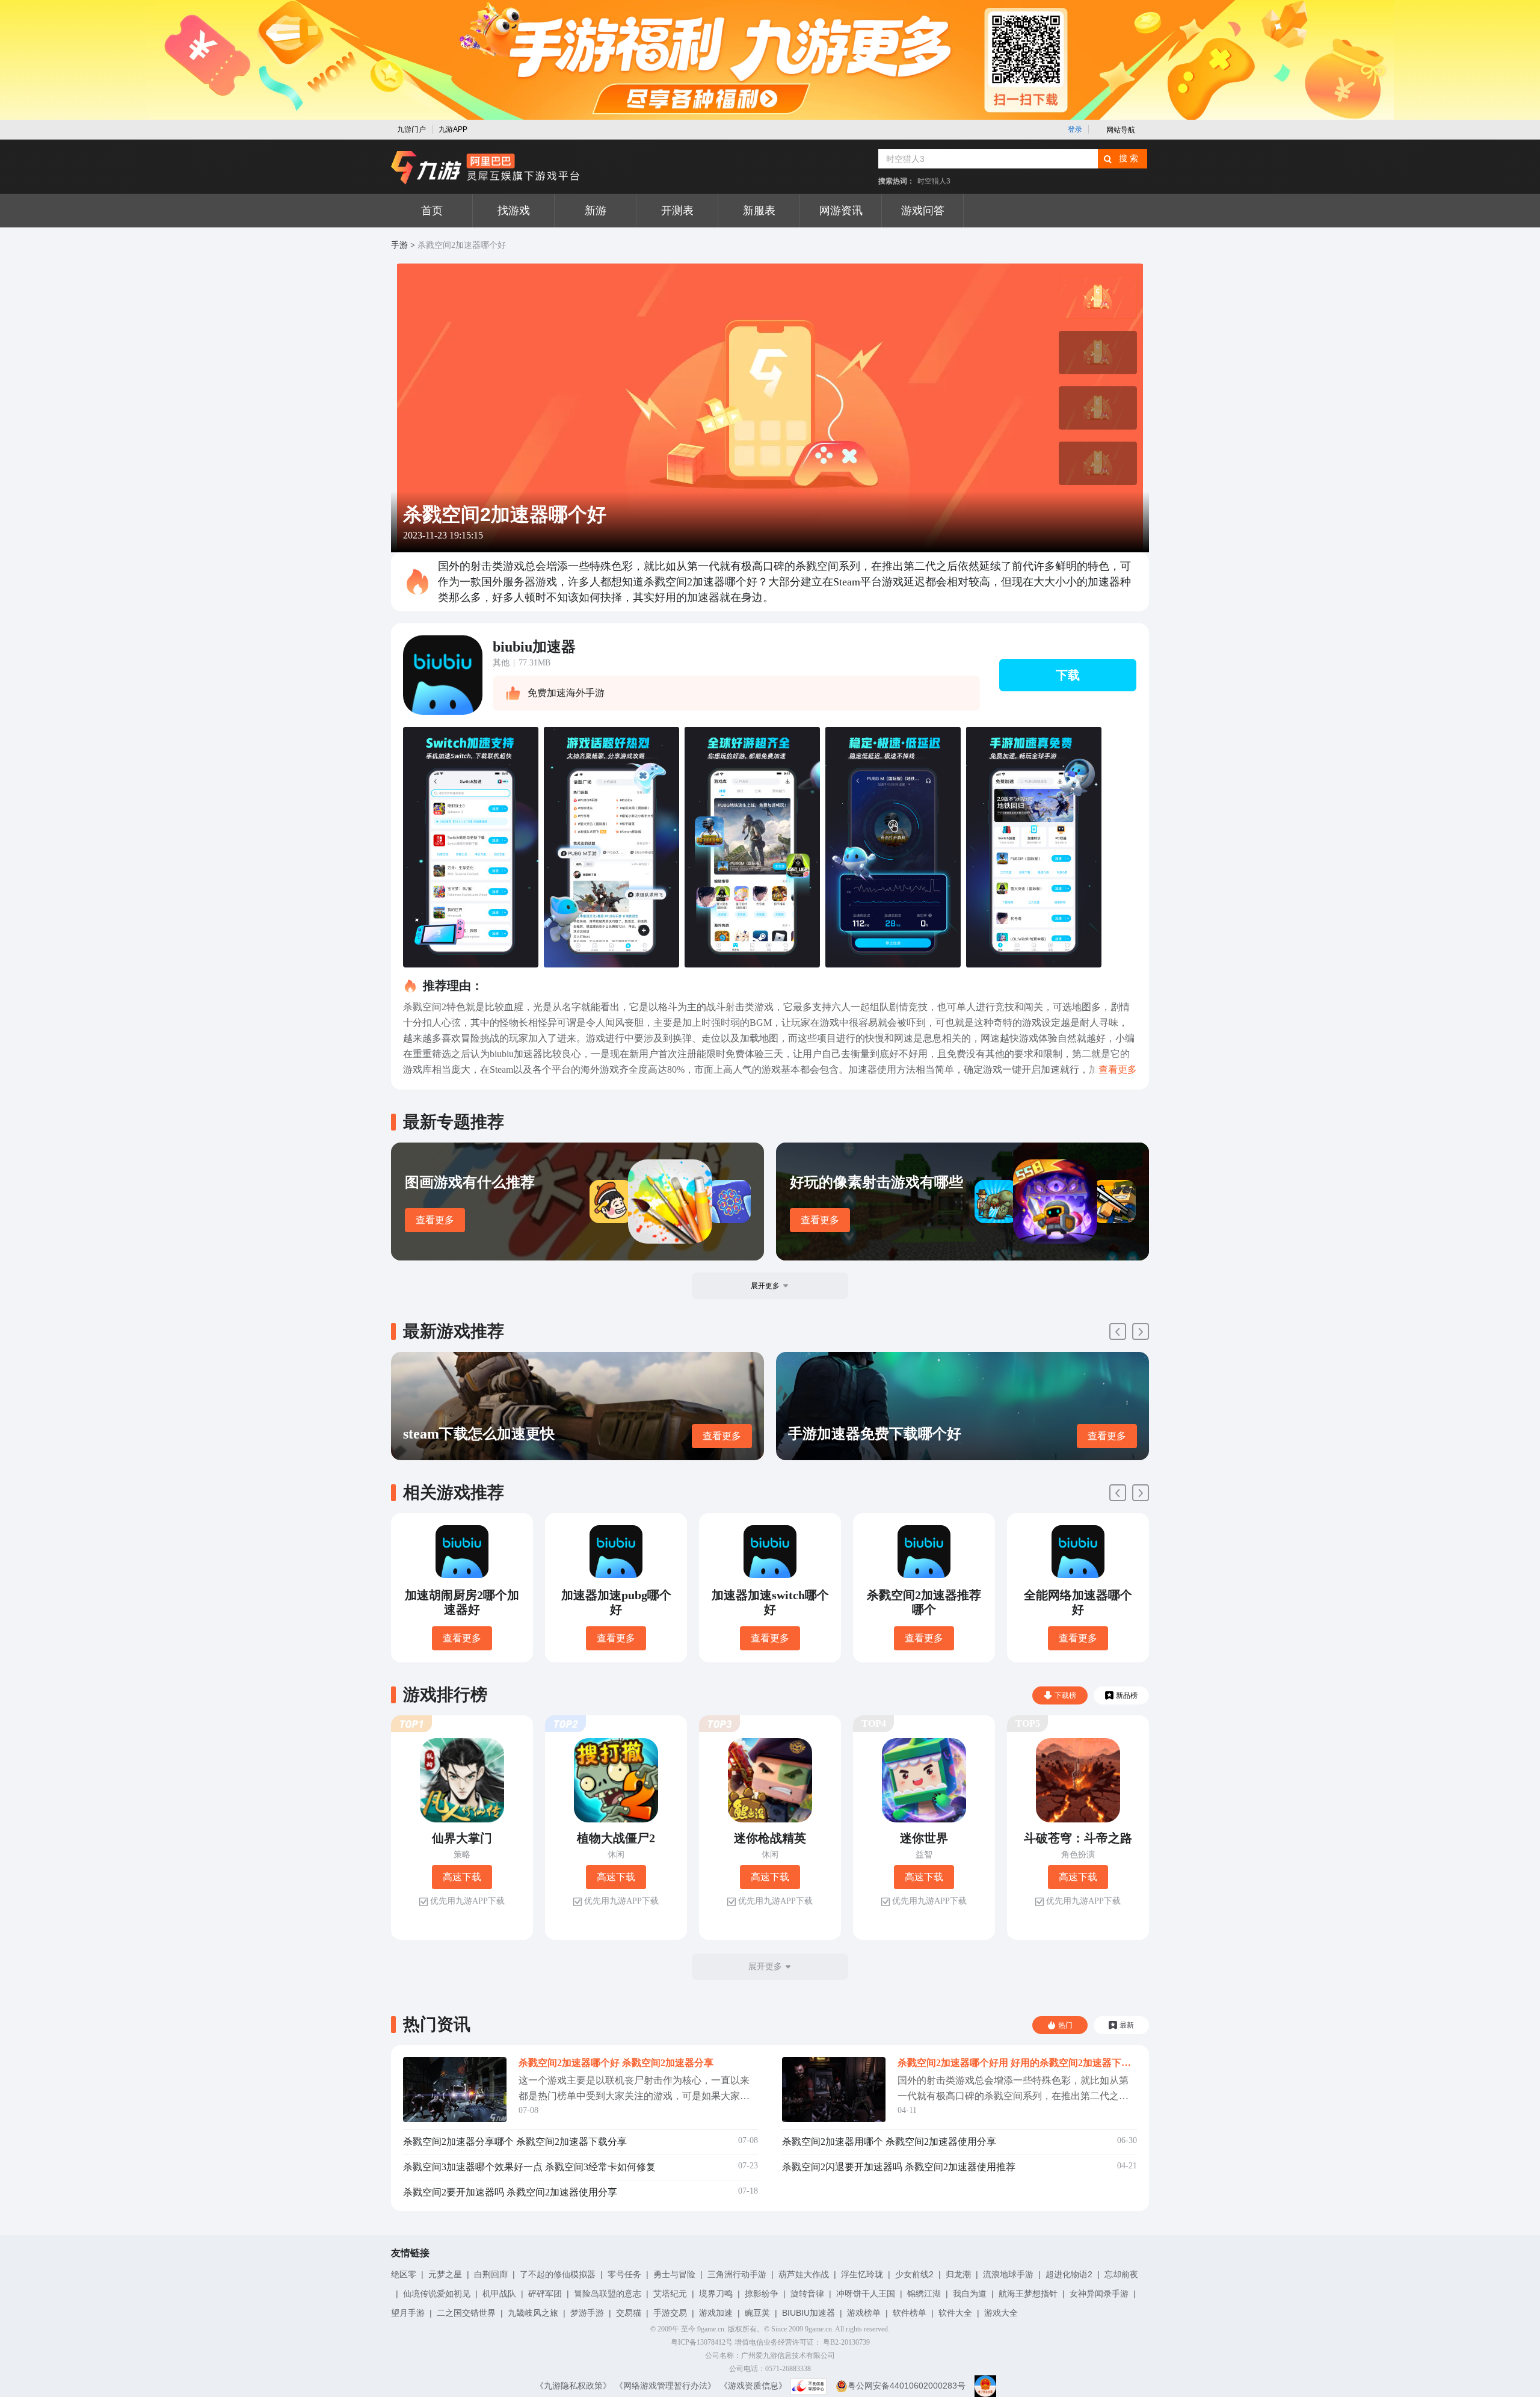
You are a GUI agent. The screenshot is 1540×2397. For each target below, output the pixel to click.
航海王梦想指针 (1028, 2294)
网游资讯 (841, 211)
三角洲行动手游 (737, 2274)
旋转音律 (807, 2294)
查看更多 (435, 1220)
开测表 (677, 211)
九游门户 (411, 129)
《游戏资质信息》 (753, 2386)
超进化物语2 (1069, 2274)
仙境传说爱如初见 (437, 2294)
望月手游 (408, 2313)
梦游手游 (587, 2313)
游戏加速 (716, 2313)
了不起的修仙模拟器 (558, 2274)
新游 (596, 211)
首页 (432, 211)
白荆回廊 (491, 2274)
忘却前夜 (1121, 2274)
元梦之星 (445, 2274)
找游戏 (514, 211)
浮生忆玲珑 (862, 2274)
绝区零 (404, 2274)
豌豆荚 (757, 2313)
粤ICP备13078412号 (702, 2342)
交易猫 (629, 2313)
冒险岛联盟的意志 (608, 2294)
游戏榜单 (864, 2313)
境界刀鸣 (716, 2294)
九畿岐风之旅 (533, 2313)
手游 (399, 245)
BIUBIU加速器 (808, 2313)
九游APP (453, 129)
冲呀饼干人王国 (866, 2294)
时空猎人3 (934, 181)
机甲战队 (499, 2294)
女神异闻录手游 (1099, 2294)
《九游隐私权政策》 (573, 2386)
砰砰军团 (545, 2294)
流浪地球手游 (1008, 2274)
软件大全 (955, 2313)
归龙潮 (958, 2274)
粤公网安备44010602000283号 (907, 2386)
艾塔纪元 (670, 2294)
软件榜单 (910, 2313)
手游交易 (670, 2313)
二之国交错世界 (466, 2313)
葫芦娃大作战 (804, 2274)
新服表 (759, 211)
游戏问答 (923, 211)
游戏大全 (1001, 2313)
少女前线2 (914, 2274)
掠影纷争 (762, 2294)
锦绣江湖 (924, 2294)
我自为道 (970, 2294)
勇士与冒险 (674, 2274)
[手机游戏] (485, 168)
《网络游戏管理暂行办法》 (665, 2386)
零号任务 (624, 2274)
